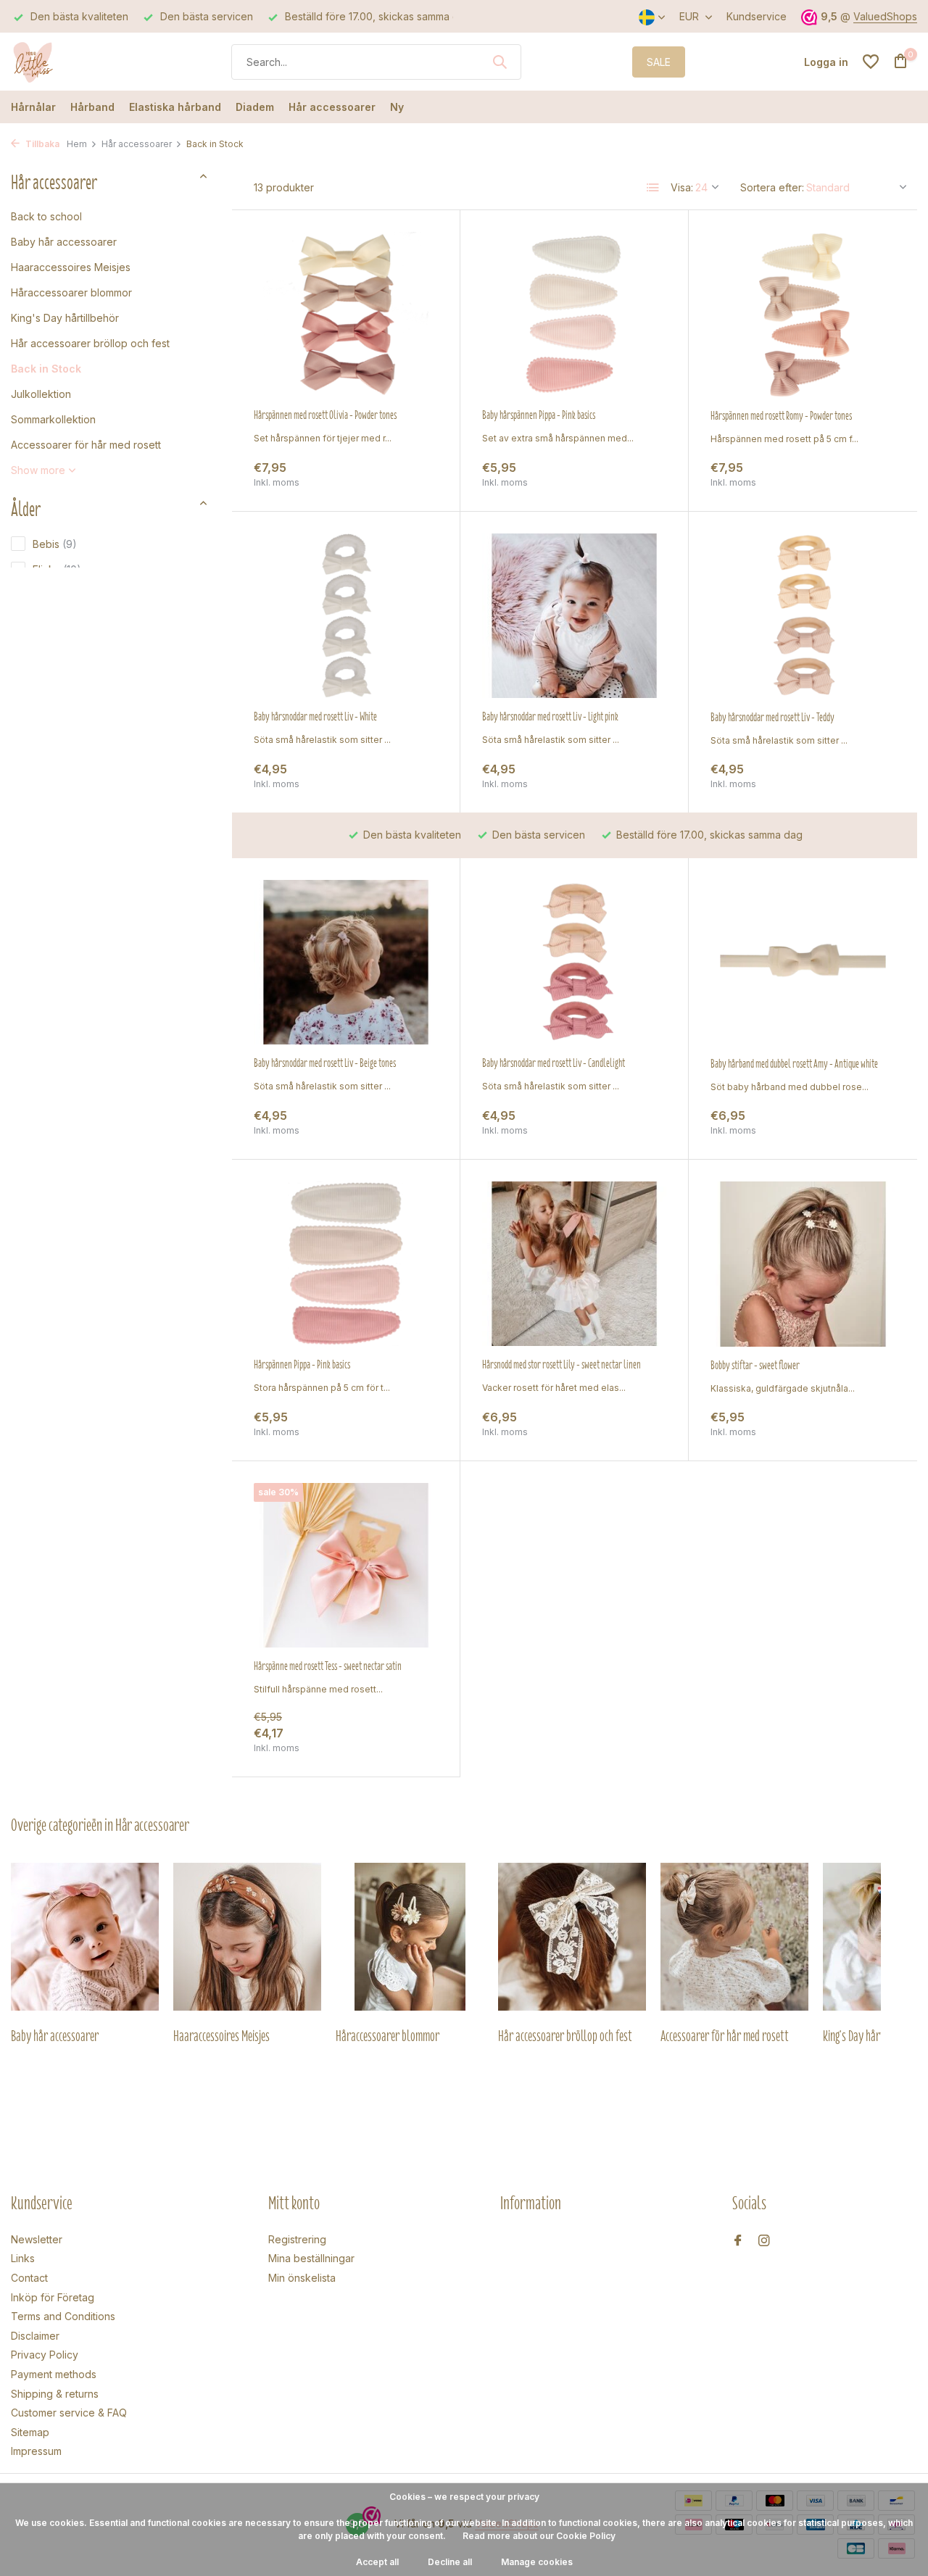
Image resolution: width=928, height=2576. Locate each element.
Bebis (55, 544)
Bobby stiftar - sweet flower (755, 1366)
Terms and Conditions (63, 2316)
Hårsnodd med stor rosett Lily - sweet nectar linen (562, 1365)
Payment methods (54, 2374)
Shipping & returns (55, 2394)
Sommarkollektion (53, 419)
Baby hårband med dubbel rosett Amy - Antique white (794, 1064)
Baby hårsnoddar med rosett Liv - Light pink (550, 717)
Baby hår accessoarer (64, 242)
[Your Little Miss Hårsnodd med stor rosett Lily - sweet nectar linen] (574, 1264)
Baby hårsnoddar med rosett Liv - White (315, 717)
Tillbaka (41, 144)
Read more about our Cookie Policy (539, 2536)
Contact (29, 2278)
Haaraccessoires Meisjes (71, 267)
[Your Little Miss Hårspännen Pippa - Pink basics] (346, 1264)
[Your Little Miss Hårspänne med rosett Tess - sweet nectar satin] (346, 1565)
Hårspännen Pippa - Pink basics (302, 1365)
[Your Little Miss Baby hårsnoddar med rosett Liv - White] (346, 616)
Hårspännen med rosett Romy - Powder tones (781, 416)
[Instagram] (764, 2241)
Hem (77, 144)
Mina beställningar (311, 2258)
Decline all (450, 2562)
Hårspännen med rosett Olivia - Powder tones (325, 415)
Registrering (297, 2239)
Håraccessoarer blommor (71, 292)
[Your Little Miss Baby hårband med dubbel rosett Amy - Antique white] (803, 963)
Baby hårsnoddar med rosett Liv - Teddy (772, 718)
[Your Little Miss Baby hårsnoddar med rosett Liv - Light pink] (574, 616)
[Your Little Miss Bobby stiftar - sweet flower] (803, 1264)
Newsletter (37, 2239)
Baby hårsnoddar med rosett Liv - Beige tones (325, 1063)
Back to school (46, 216)
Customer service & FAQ (69, 2413)
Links (23, 2258)
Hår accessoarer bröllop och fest (90, 343)
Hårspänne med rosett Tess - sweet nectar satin (328, 1666)
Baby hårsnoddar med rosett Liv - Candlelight (554, 1063)
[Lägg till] (413, 474)
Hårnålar (33, 107)
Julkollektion (41, 394)
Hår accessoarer (332, 107)
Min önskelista (302, 2278)
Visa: (682, 187)
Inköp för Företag (53, 2297)
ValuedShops (885, 16)
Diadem (255, 107)
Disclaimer (35, 2336)
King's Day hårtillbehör (65, 318)
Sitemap (30, 2432)
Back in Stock (46, 369)
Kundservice (757, 16)
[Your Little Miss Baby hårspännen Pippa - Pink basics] (574, 314)
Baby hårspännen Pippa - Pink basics (539, 415)
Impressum (36, 2451)
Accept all (377, 2562)
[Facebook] (738, 2241)
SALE (659, 62)
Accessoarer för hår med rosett (86, 445)
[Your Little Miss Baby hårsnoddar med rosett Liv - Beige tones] (346, 962)
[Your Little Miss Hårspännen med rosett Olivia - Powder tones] (346, 314)
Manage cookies (537, 2562)
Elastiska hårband (175, 107)
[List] (653, 188)
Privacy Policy (45, 2355)
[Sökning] (500, 62)
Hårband (92, 107)
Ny (397, 107)
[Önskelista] (871, 62)
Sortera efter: (772, 187)
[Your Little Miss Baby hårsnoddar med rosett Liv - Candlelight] (574, 962)
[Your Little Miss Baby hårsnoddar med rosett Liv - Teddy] (803, 616)
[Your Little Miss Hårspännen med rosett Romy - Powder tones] (803, 315)
